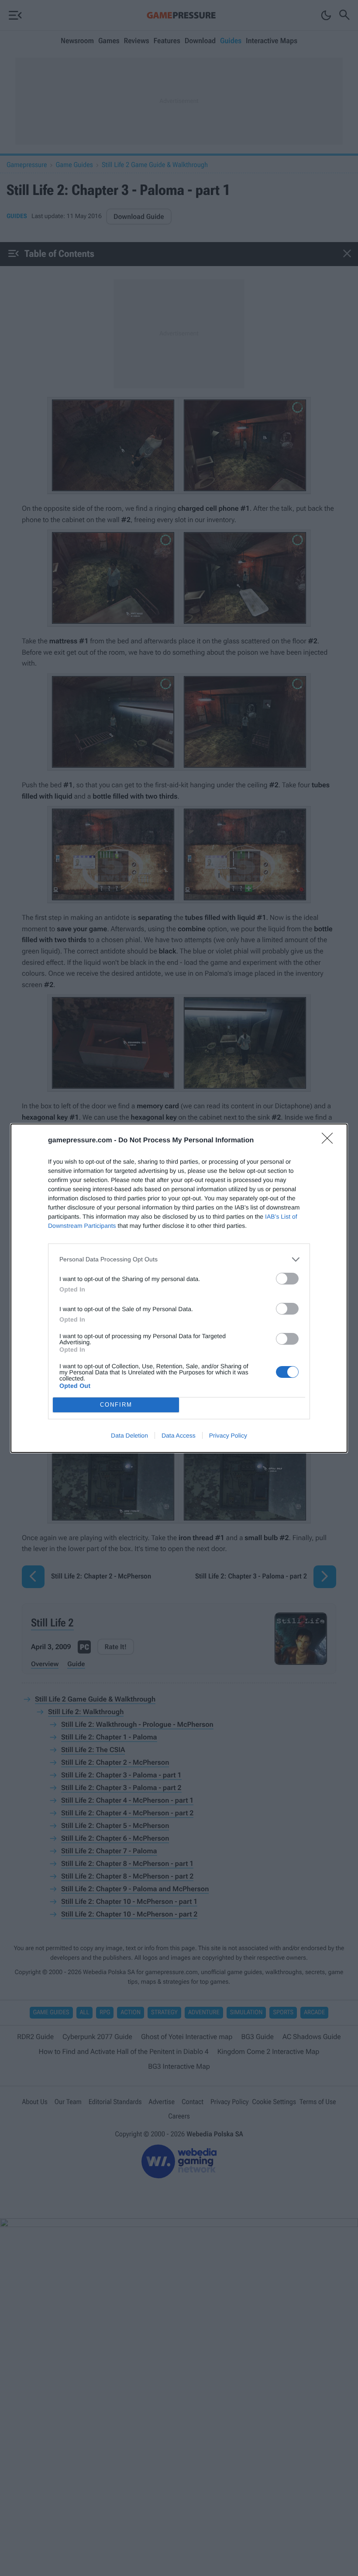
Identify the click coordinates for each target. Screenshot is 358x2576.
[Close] (330, 1141)
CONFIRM (116, 1405)
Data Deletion (129, 1435)
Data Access (179, 1435)
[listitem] (179, 1259)
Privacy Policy (228, 1435)
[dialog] (179, 1288)
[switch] (287, 1279)
